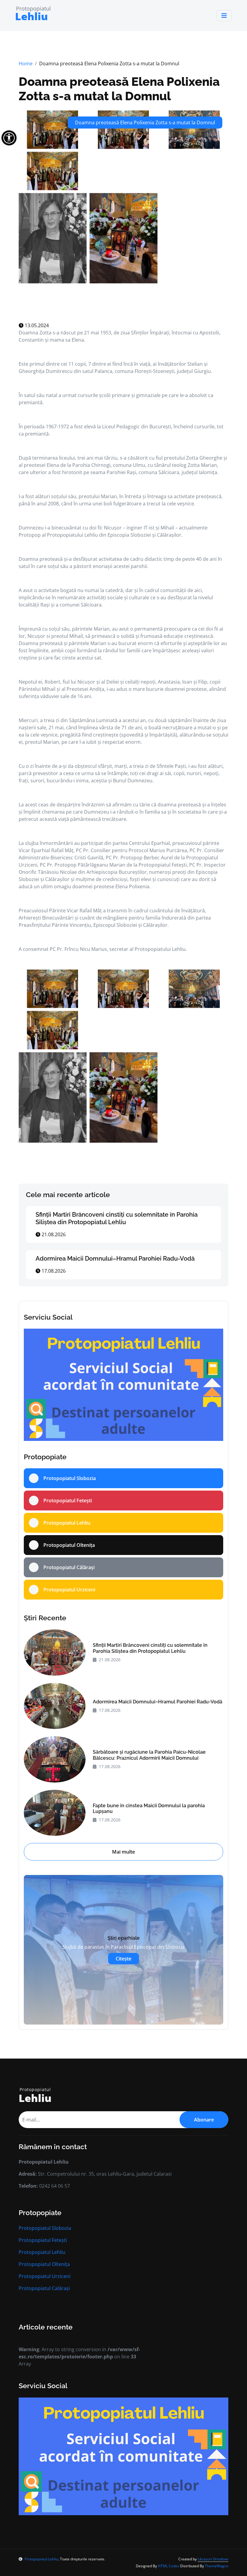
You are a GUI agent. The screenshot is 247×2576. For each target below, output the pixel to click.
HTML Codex (169, 2566)
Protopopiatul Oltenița (44, 2264)
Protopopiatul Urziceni (45, 2276)
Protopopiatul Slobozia (45, 2228)
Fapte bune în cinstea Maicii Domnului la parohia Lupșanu (149, 1808)
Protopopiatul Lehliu (42, 2252)
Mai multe (123, 1852)
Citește (123, 1959)
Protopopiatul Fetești (43, 2240)
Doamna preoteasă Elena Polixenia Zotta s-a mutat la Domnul (119, 89)
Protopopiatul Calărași (44, 2288)
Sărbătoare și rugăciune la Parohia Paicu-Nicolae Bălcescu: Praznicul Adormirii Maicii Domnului (149, 1755)
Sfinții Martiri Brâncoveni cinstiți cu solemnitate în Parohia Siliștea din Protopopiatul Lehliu (117, 1218)
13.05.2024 (36, 325)
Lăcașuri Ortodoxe (213, 2559)
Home (26, 64)
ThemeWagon (217, 2566)
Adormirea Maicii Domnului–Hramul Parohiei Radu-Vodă (115, 1259)
